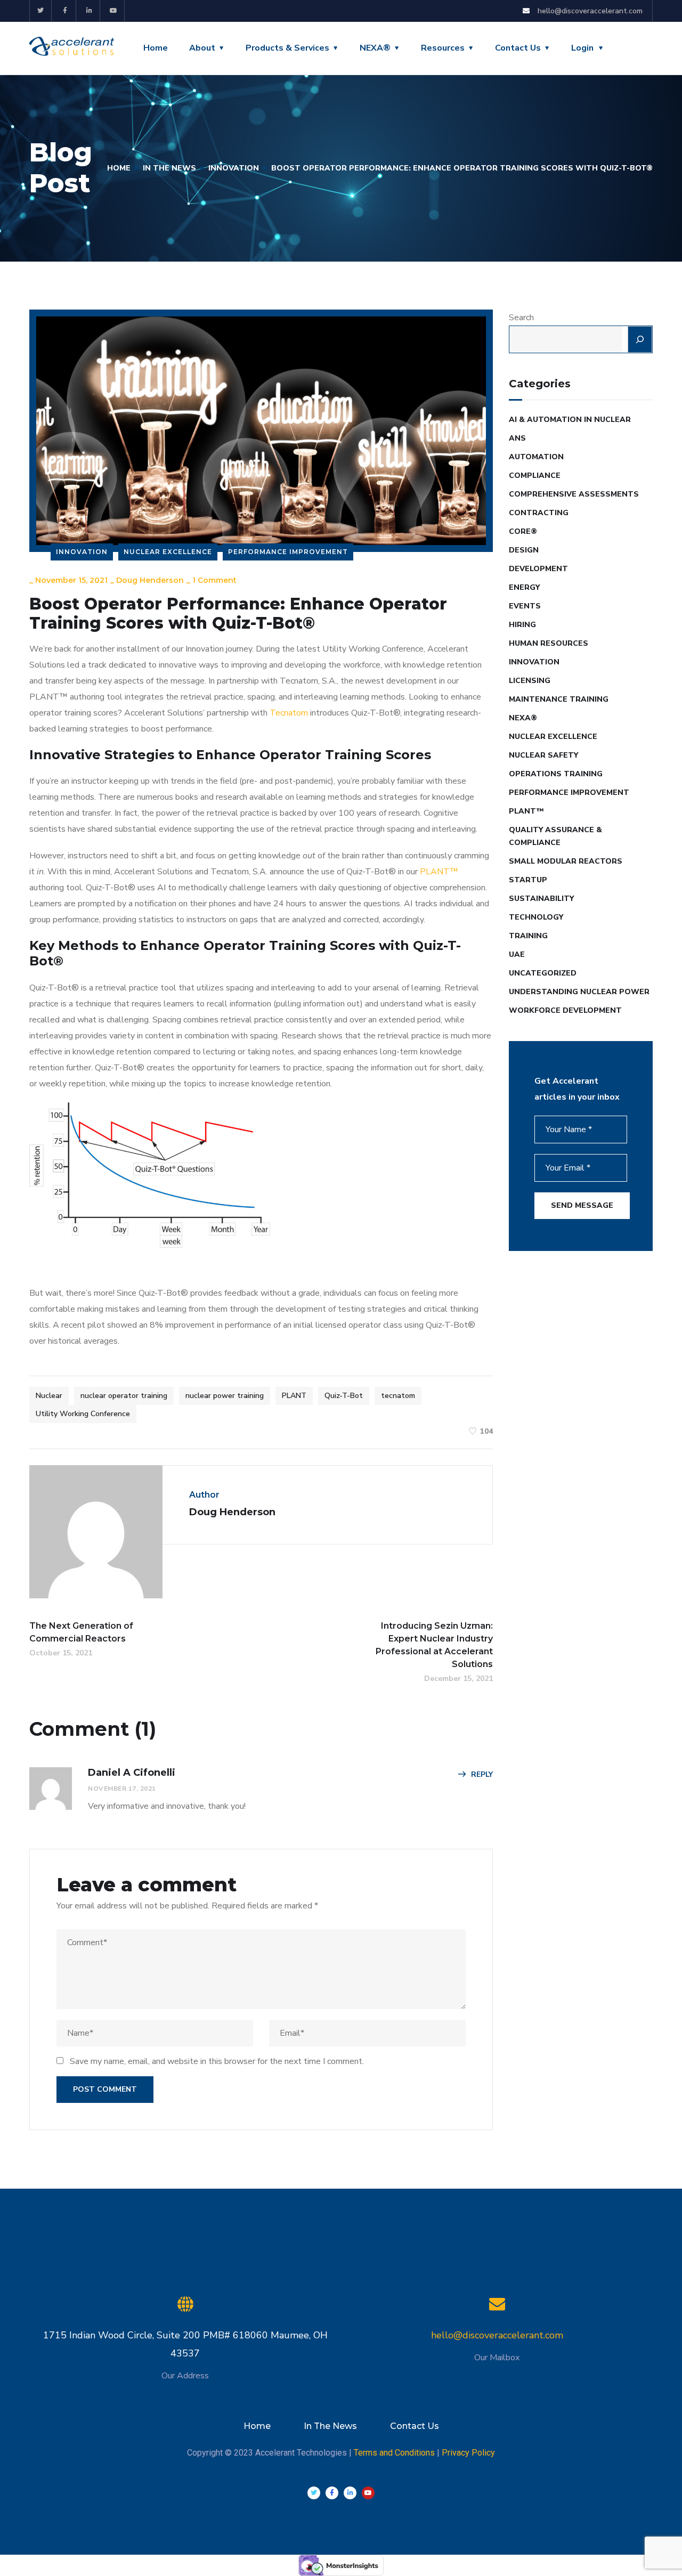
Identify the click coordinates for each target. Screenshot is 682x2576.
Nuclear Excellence (168, 552)
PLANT (294, 1396)
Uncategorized (543, 973)
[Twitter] (41, 11)
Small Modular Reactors (566, 861)
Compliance (535, 476)
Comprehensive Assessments (574, 494)
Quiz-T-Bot (344, 1396)
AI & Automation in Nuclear (570, 420)
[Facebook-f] (65, 11)
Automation (536, 457)
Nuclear (49, 1396)
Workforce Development (565, 1010)
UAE (517, 954)
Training (528, 936)
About (202, 48)
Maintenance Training (559, 699)
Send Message (582, 1205)
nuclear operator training (124, 1396)
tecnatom (398, 1396)
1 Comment (214, 580)
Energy (524, 587)
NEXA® (375, 48)
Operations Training (556, 774)
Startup (528, 880)
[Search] (640, 339)
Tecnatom (289, 713)
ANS (517, 438)
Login (582, 48)
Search (521, 318)
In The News (169, 168)
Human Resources (549, 643)
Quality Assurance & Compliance (555, 836)
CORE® (523, 531)
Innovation (234, 168)
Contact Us (518, 48)
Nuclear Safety (543, 755)
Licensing (530, 681)
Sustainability (541, 899)
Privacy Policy (468, 2453)
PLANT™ (439, 872)
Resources (443, 48)
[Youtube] (114, 11)
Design (524, 550)
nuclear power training (225, 1396)
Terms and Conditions (394, 2453)
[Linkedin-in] (90, 11)
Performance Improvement (288, 552)
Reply (482, 1774)
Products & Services (287, 48)
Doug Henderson (150, 580)
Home (156, 48)
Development (538, 569)
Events (525, 606)
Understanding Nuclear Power (579, 992)
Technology (536, 917)
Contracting (539, 513)
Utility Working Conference (83, 1414)
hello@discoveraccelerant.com (497, 2335)
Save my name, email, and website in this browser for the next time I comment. (217, 2061)
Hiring (522, 625)
